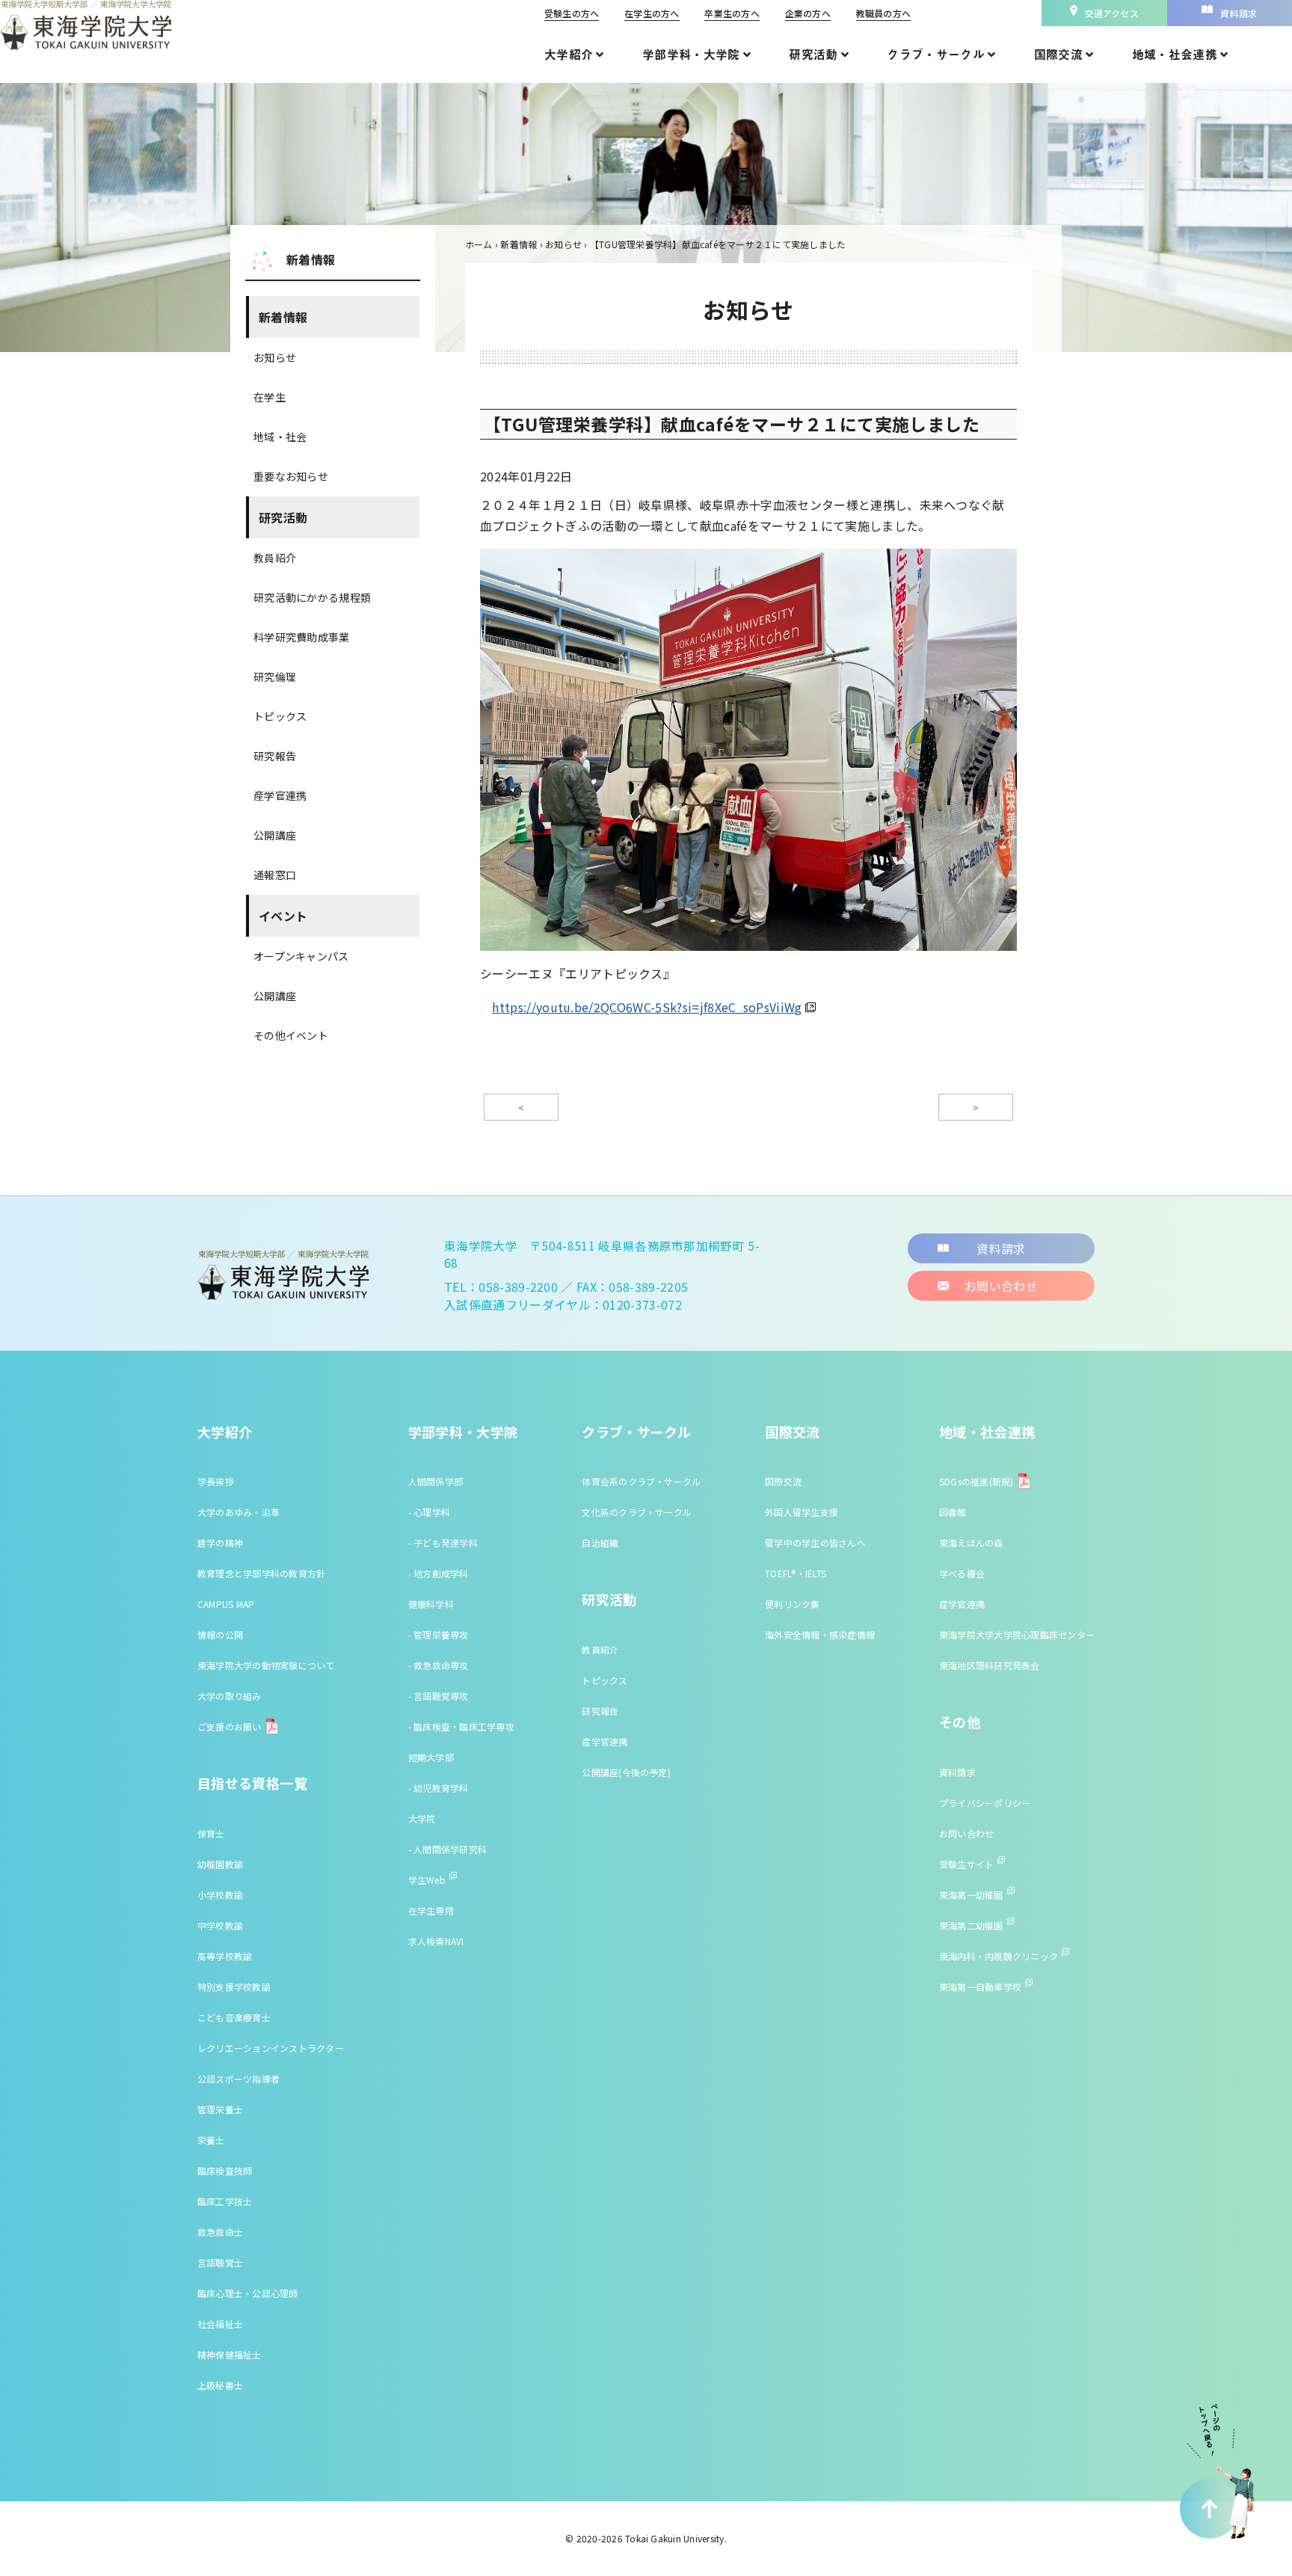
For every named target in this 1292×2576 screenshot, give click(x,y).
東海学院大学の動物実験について (266, 1665)
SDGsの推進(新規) (976, 1481)
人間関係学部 (436, 1481)
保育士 (211, 1833)
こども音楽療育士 (234, 2017)
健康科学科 (431, 1604)
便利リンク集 (792, 1604)
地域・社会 (280, 437)
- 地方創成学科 (439, 1573)
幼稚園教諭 (220, 1864)
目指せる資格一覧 (252, 1783)
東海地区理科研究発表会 (990, 1665)
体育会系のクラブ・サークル (641, 1481)
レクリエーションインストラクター (271, 2048)
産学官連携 (280, 795)
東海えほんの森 (971, 1543)
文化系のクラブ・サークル (637, 1512)
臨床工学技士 (225, 2201)
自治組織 (600, 1543)
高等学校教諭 (225, 1956)
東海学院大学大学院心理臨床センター (1017, 1634)
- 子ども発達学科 (443, 1543)
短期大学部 (431, 1757)
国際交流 (792, 1432)
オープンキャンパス (301, 956)
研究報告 (275, 756)
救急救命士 (220, 2232)
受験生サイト (966, 1864)
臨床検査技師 (225, 2170)
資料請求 (957, 1772)
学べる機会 (962, 1573)
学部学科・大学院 (463, 1432)
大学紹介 (225, 1432)
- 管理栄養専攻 (439, 1634)
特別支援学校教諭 (234, 1987)
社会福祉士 (220, 2324)
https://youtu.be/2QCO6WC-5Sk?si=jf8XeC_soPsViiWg (647, 1007)
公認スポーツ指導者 (239, 2079)
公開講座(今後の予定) (626, 1772)
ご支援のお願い (230, 1726)
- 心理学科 (429, 1512)
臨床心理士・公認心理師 (248, 2293)
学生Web (427, 1880)
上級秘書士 (220, 2385)
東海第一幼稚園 (971, 1895)
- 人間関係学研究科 (447, 1849)
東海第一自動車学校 (980, 1987)
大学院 (422, 1818)
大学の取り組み (230, 1696)
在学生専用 (431, 1910)
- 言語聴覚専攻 (439, 1696)
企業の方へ (808, 13)
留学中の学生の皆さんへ (815, 1543)
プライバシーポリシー (985, 1803)
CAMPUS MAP (226, 1604)
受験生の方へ (572, 13)
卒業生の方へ (732, 13)
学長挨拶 (216, 1481)
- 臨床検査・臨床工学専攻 (461, 1726)
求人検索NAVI (436, 1941)
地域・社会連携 (987, 1432)
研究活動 (283, 517)
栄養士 (211, 2140)
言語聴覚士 (220, 2262)
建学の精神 (220, 1543)
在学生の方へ (652, 13)
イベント (283, 916)
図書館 (953, 1512)
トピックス (280, 716)
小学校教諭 (220, 1895)
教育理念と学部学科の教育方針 (261, 1573)
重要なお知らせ (291, 476)
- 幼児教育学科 (439, 1788)
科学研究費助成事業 (302, 637)
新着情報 (283, 317)
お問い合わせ (966, 1833)
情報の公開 (220, 1634)
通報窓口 (275, 875)
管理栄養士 (220, 2109)
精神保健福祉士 (230, 2354)
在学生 (270, 397)
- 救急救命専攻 (439, 1665)
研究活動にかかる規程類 (312, 597)
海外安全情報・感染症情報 (820, 1634)
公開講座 (275, 835)
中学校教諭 (220, 1925)
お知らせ (275, 357)
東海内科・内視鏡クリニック (999, 1956)
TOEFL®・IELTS (796, 1573)
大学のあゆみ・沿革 (239, 1512)
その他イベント (291, 1035)
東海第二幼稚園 (971, 1925)
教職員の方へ (883, 13)
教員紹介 (275, 558)
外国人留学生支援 (802, 1512)
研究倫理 (275, 677)
